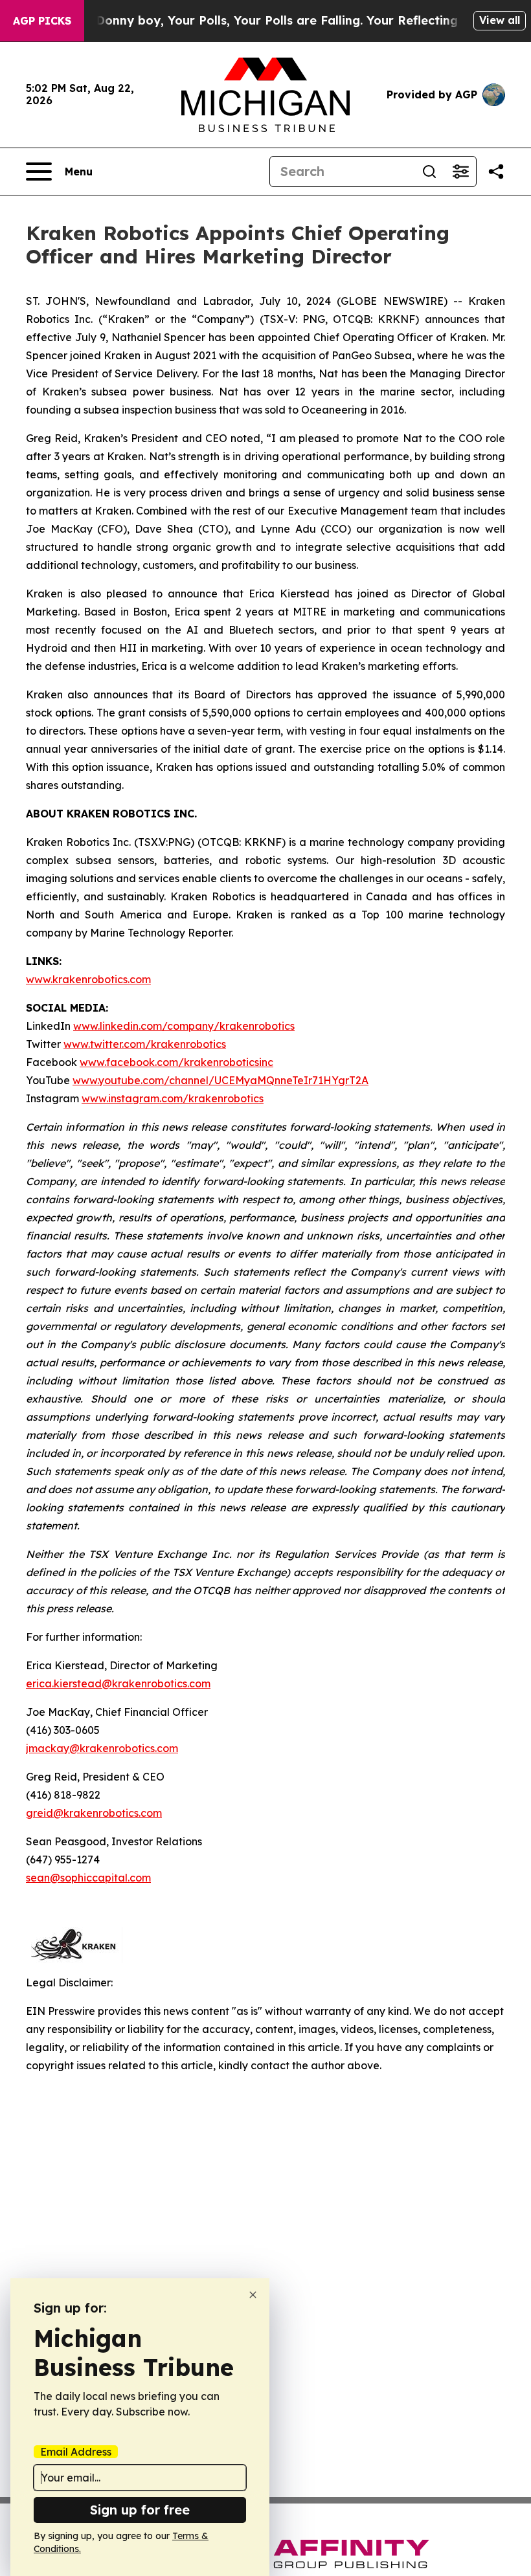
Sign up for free (140, 2510)
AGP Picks (42, 21)
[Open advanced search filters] (460, 172)
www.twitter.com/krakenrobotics (145, 1044)
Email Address (76, 2452)
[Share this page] (496, 172)
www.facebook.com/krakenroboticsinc (176, 1062)
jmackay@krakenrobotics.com (102, 1748)
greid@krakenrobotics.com (94, 1813)
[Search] (429, 172)
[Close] (253, 2295)
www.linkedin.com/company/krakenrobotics (184, 1026)
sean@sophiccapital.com (88, 1878)
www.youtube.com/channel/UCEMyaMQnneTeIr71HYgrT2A (220, 1080)
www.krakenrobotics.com (88, 979)
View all (500, 20)
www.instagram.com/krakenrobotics (173, 1098)
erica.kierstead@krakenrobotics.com (118, 1683)
